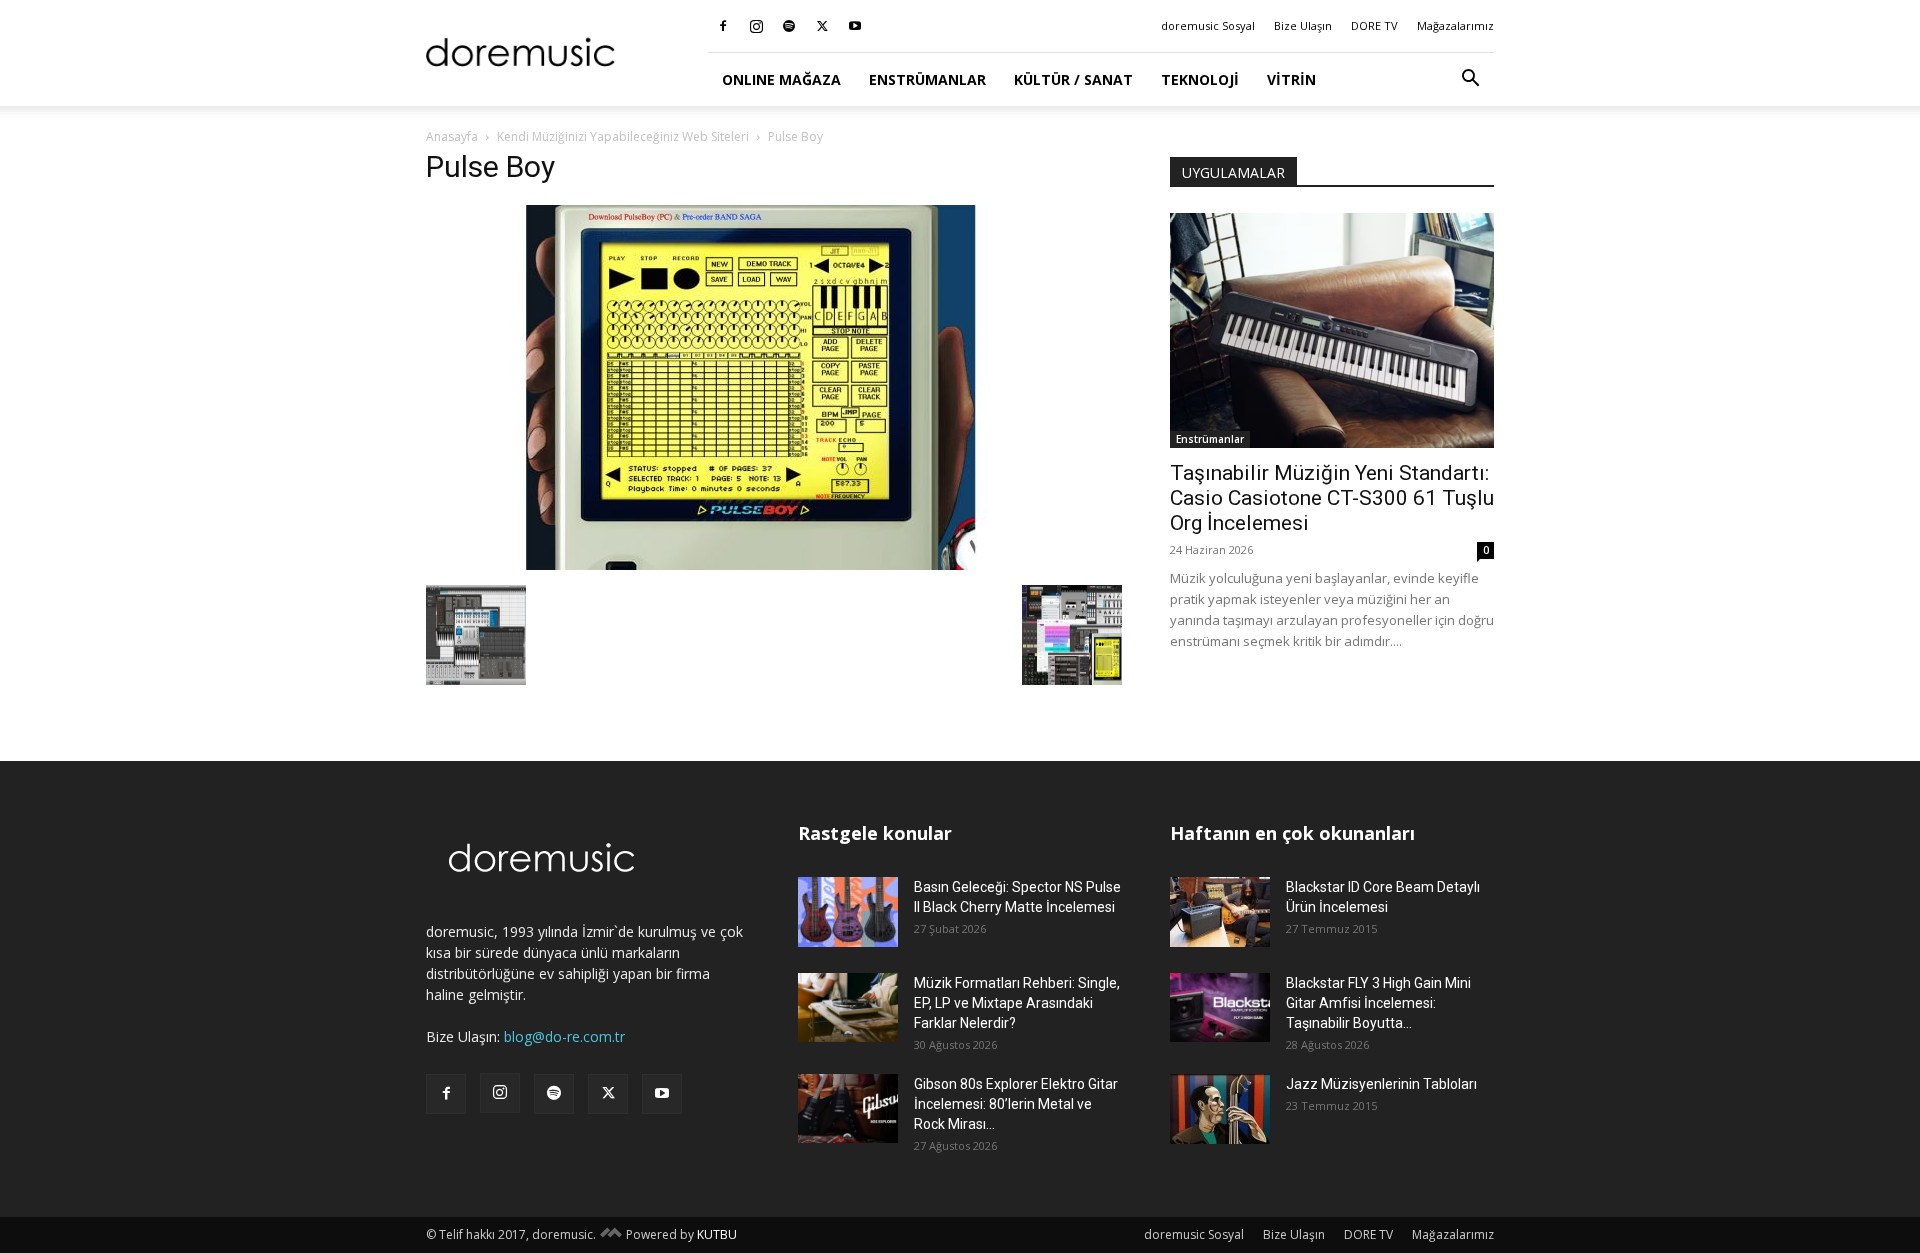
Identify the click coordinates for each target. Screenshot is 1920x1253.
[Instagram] (756, 26)
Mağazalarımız (1455, 25)
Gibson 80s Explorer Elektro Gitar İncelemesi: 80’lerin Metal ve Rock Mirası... (1016, 1104)
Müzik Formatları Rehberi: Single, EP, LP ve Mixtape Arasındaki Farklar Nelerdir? (1017, 1003)
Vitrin (1291, 79)
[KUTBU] (611, 1234)
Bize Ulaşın (1303, 25)
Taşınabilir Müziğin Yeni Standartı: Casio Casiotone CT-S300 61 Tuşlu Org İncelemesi (1332, 498)
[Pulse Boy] (751, 564)
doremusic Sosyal (1208, 25)
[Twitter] (822, 26)
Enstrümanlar (927, 79)
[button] (1470, 80)
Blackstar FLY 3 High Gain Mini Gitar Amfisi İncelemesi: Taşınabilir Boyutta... (1378, 1003)
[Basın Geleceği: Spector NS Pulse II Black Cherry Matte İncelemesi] (848, 912)
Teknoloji (1200, 79)
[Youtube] (855, 26)
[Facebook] (723, 26)
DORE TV (1374, 25)
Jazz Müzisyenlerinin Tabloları (1381, 1084)
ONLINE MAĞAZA (781, 79)
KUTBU (717, 1234)
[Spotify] (789, 26)
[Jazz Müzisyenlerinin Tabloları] (1220, 1109)
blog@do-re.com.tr (564, 1036)
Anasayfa (452, 136)
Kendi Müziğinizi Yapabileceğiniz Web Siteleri (623, 136)
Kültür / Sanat (1073, 79)
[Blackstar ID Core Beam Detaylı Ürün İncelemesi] (1220, 912)
